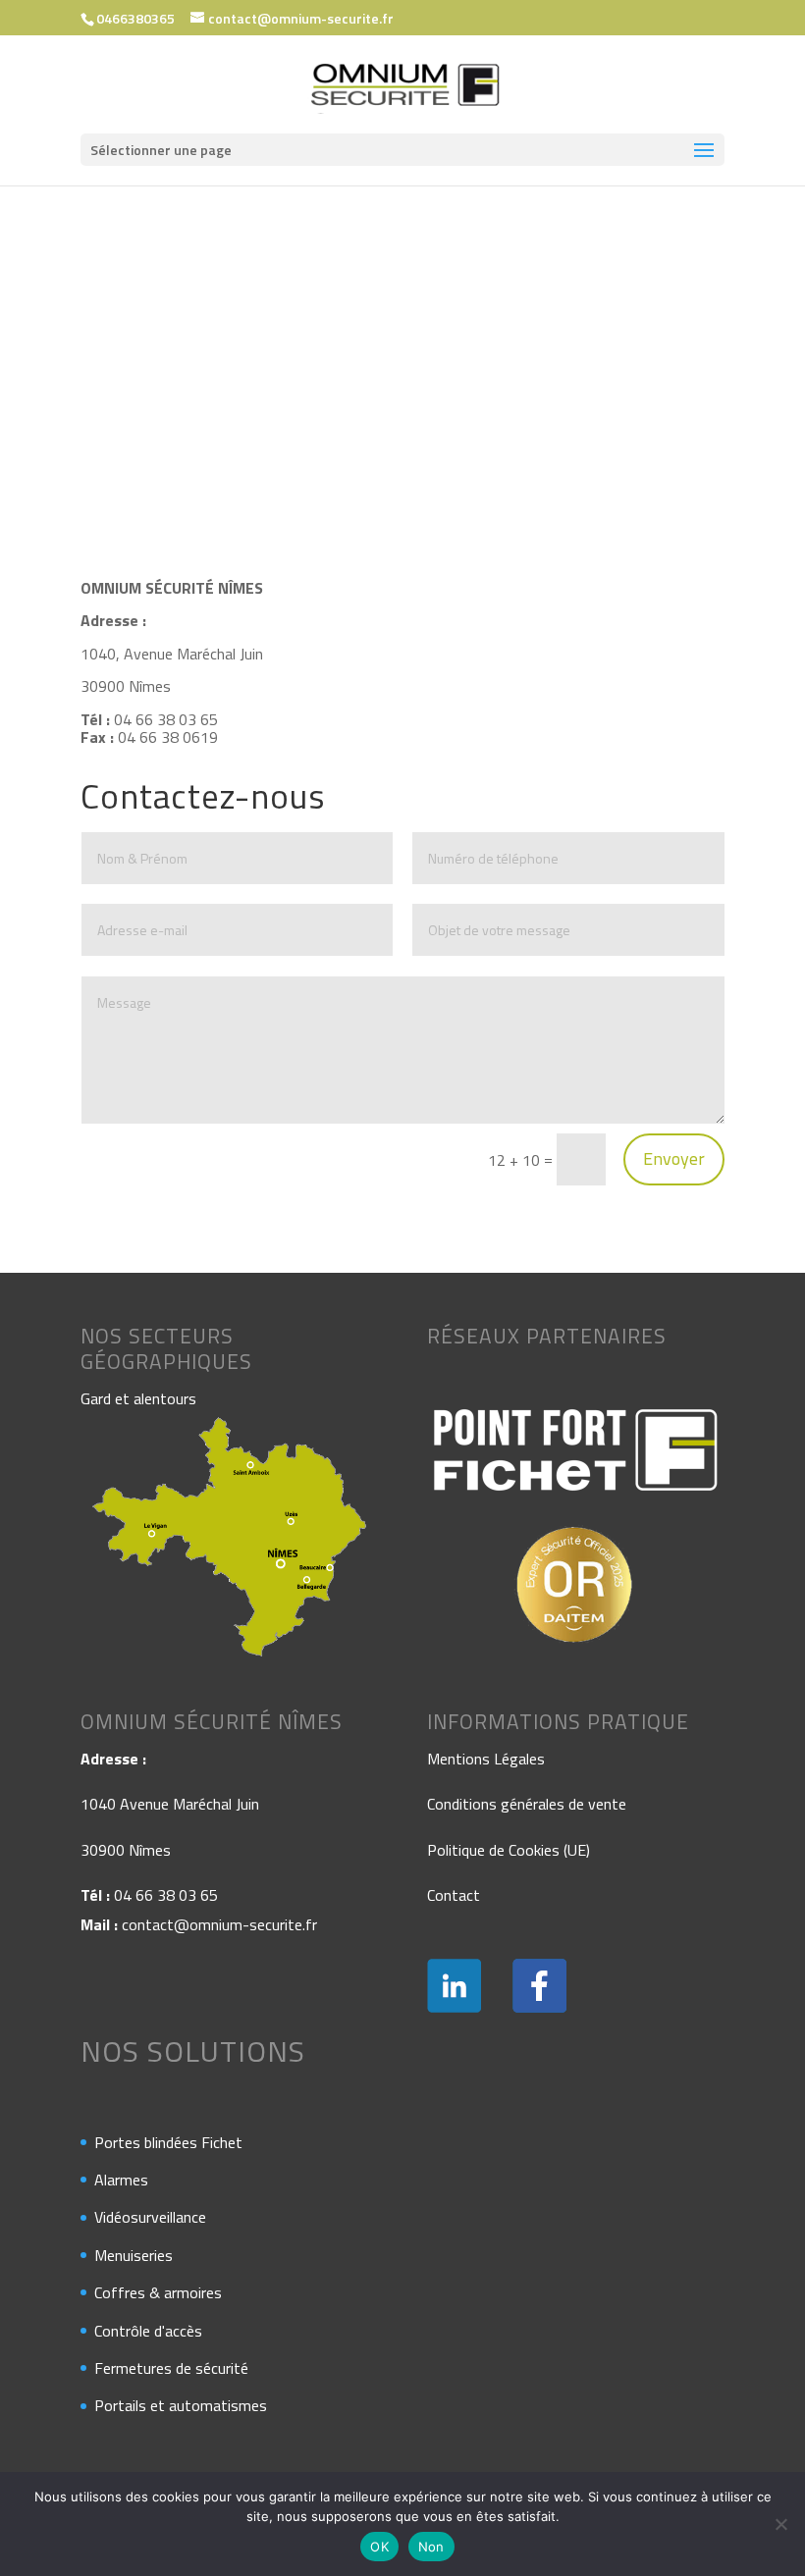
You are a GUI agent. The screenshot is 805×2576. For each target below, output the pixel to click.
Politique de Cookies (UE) (509, 1850)
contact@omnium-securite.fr (219, 1924)
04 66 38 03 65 (166, 1895)
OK (379, 2547)
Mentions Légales (486, 1759)
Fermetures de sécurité (171, 2368)
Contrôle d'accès (148, 2331)
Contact (454, 1895)
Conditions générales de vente (527, 1804)
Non (431, 2547)
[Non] (780, 2524)
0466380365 (135, 18)
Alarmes (121, 2180)
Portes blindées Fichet (168, 2142)
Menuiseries (134, 2255)
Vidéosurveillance (150, 2217)
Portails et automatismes (181, 2405)
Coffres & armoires (158, 2292)
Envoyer (674, 1158)
